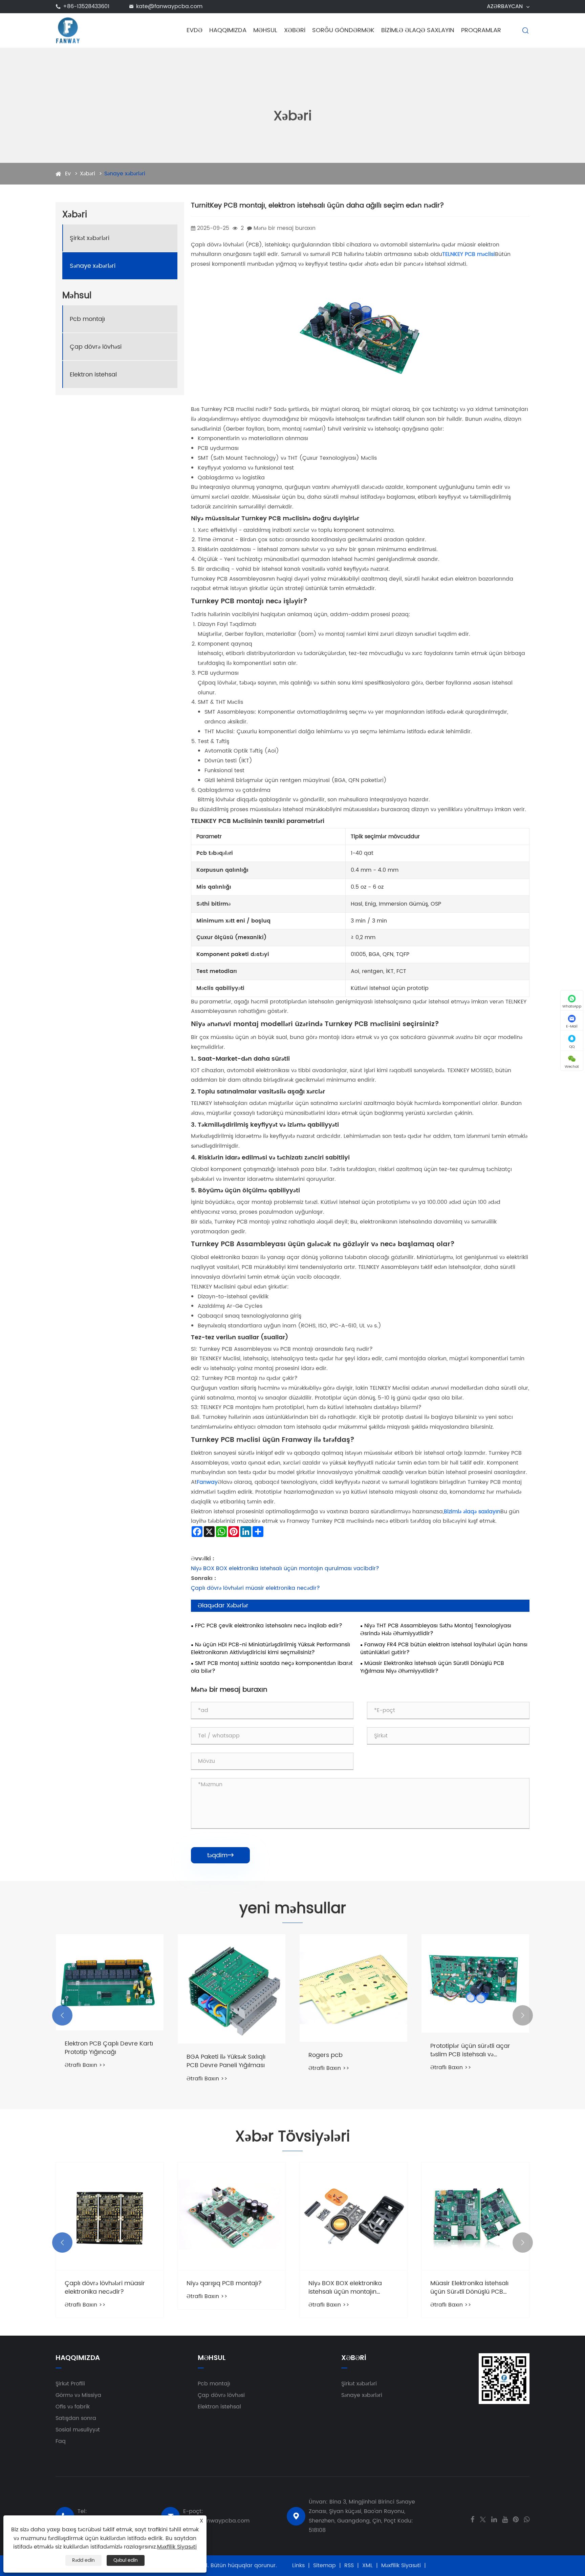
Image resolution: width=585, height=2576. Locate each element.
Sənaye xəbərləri (125, 174)
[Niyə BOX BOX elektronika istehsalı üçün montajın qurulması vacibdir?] (353, 2216)
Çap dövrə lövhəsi (96, 347)
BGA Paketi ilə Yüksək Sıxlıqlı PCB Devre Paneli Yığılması (226, 2061)
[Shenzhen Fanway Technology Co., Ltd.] (68, 30)
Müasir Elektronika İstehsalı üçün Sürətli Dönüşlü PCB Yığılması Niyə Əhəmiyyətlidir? (432, 1667)
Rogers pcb (326, 2055)
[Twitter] (483, 2519)
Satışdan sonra (76, 2418)
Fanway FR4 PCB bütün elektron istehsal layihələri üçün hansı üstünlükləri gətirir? (444, 1649)
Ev (68, 174)
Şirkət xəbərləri (90, 238)
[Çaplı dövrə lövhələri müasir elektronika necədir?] (110, 2216)
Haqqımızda (228, 30)
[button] (62, 2015)
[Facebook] (472, 2519)
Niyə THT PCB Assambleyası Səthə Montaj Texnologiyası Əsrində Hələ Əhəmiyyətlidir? (436, 1630)
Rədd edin (83, 2560)
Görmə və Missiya (78, 2395)
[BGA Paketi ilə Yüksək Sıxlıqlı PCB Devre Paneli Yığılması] (232, 1989)
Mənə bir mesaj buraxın (285, 228)
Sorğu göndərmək (343, 30)
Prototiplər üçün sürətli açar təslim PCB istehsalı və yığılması (470, 2050)
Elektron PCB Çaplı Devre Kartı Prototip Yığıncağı (109, 2048)
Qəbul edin (126, 2560)
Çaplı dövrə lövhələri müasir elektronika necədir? (255, 1588)
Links (298, 2566)
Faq (61, 2441)
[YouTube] (505, 2519)
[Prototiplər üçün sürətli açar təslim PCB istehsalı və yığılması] (475, 1983)
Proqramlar (481, 30)
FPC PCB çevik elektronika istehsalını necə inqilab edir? (269, 1626)
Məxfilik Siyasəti (401, 2566)
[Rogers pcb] (353, 1988)
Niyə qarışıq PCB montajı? (224, 2283)
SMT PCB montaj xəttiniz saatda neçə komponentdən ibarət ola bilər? (272, 1667)
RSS (349, 2566)
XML (367, 2566)
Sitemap (324, 2566)
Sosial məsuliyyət (78, 2430)
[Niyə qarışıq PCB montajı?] (232, 2216)
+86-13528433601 (86, 6)
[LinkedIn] (494, 2519)
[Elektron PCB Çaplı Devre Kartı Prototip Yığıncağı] (110, 1982)
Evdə (194, 30)
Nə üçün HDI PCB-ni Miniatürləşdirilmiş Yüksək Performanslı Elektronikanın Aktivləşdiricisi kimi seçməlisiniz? (270, 1649)
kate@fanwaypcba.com (169, 6)
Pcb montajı (87, 319)
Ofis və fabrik (73, 2407)
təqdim (220, 1855)
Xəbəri (295, 30)
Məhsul (265, 30)
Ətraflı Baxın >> (85, 2065)
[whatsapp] (527, 2519)
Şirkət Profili (70, 2384)
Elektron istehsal (93, 375)
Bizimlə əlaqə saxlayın (418, 30)
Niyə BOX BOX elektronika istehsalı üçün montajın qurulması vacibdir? (285, 1568)
